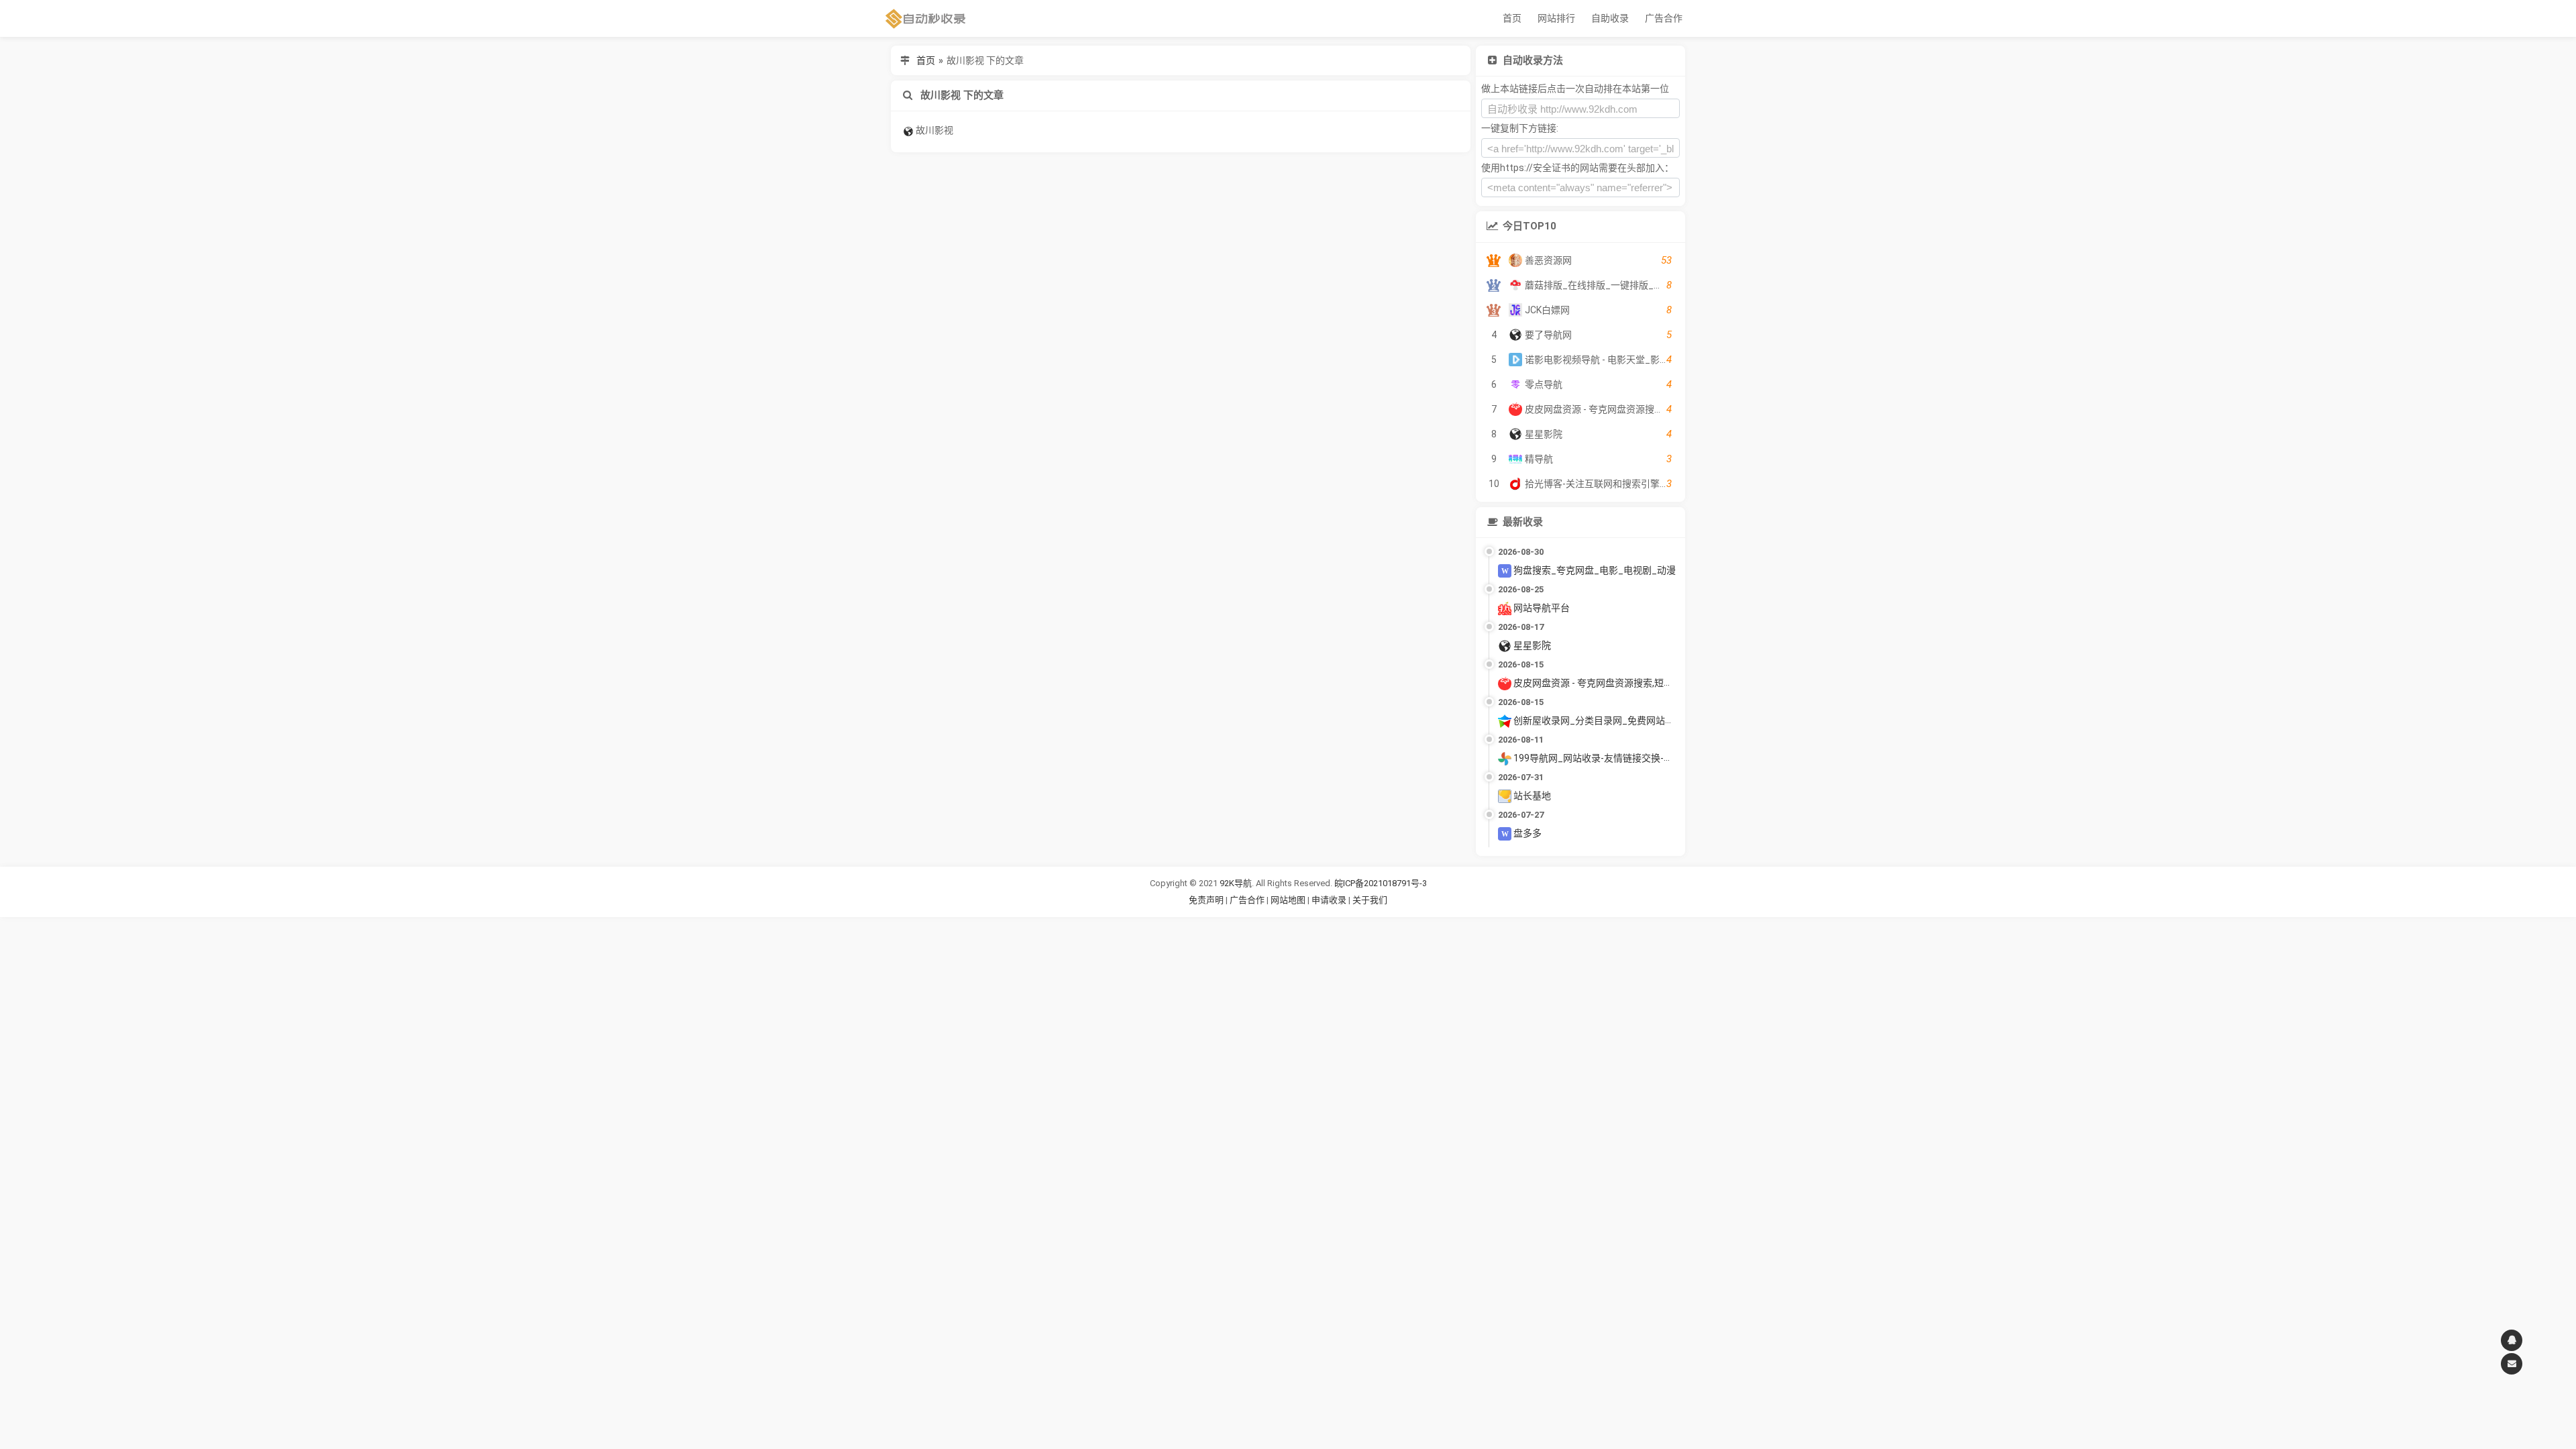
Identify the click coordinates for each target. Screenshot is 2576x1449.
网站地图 (1289, 900)
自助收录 (1610, 18)
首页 (1512, 18)
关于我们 (1370, 900)
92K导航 (1236, 883)
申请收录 (1329, 900)
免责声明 (1206, 900)
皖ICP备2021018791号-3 (1381, 883)
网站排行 (1556, 18)
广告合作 (1664, 18)
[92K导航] (926, 18)
